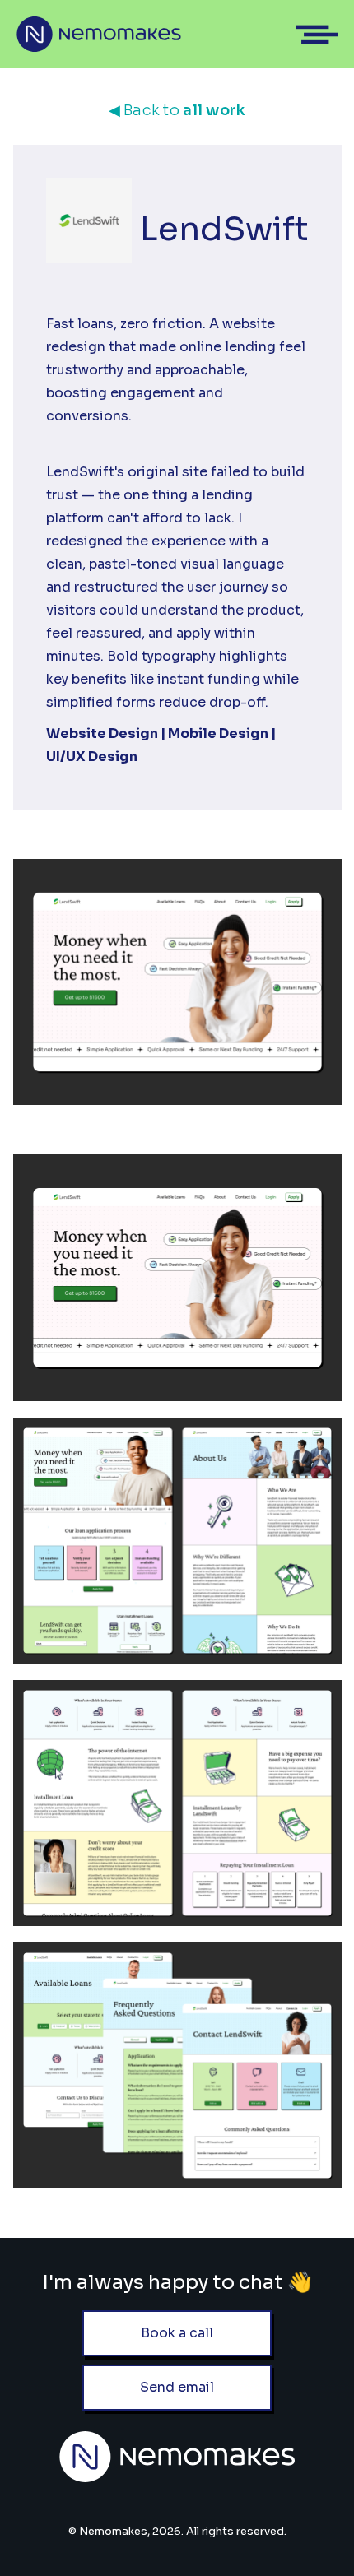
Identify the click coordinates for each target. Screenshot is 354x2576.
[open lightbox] (177, 1277)
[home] (99, 34)
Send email (177, 2387)
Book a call (177, 2333)
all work (177, 110)
